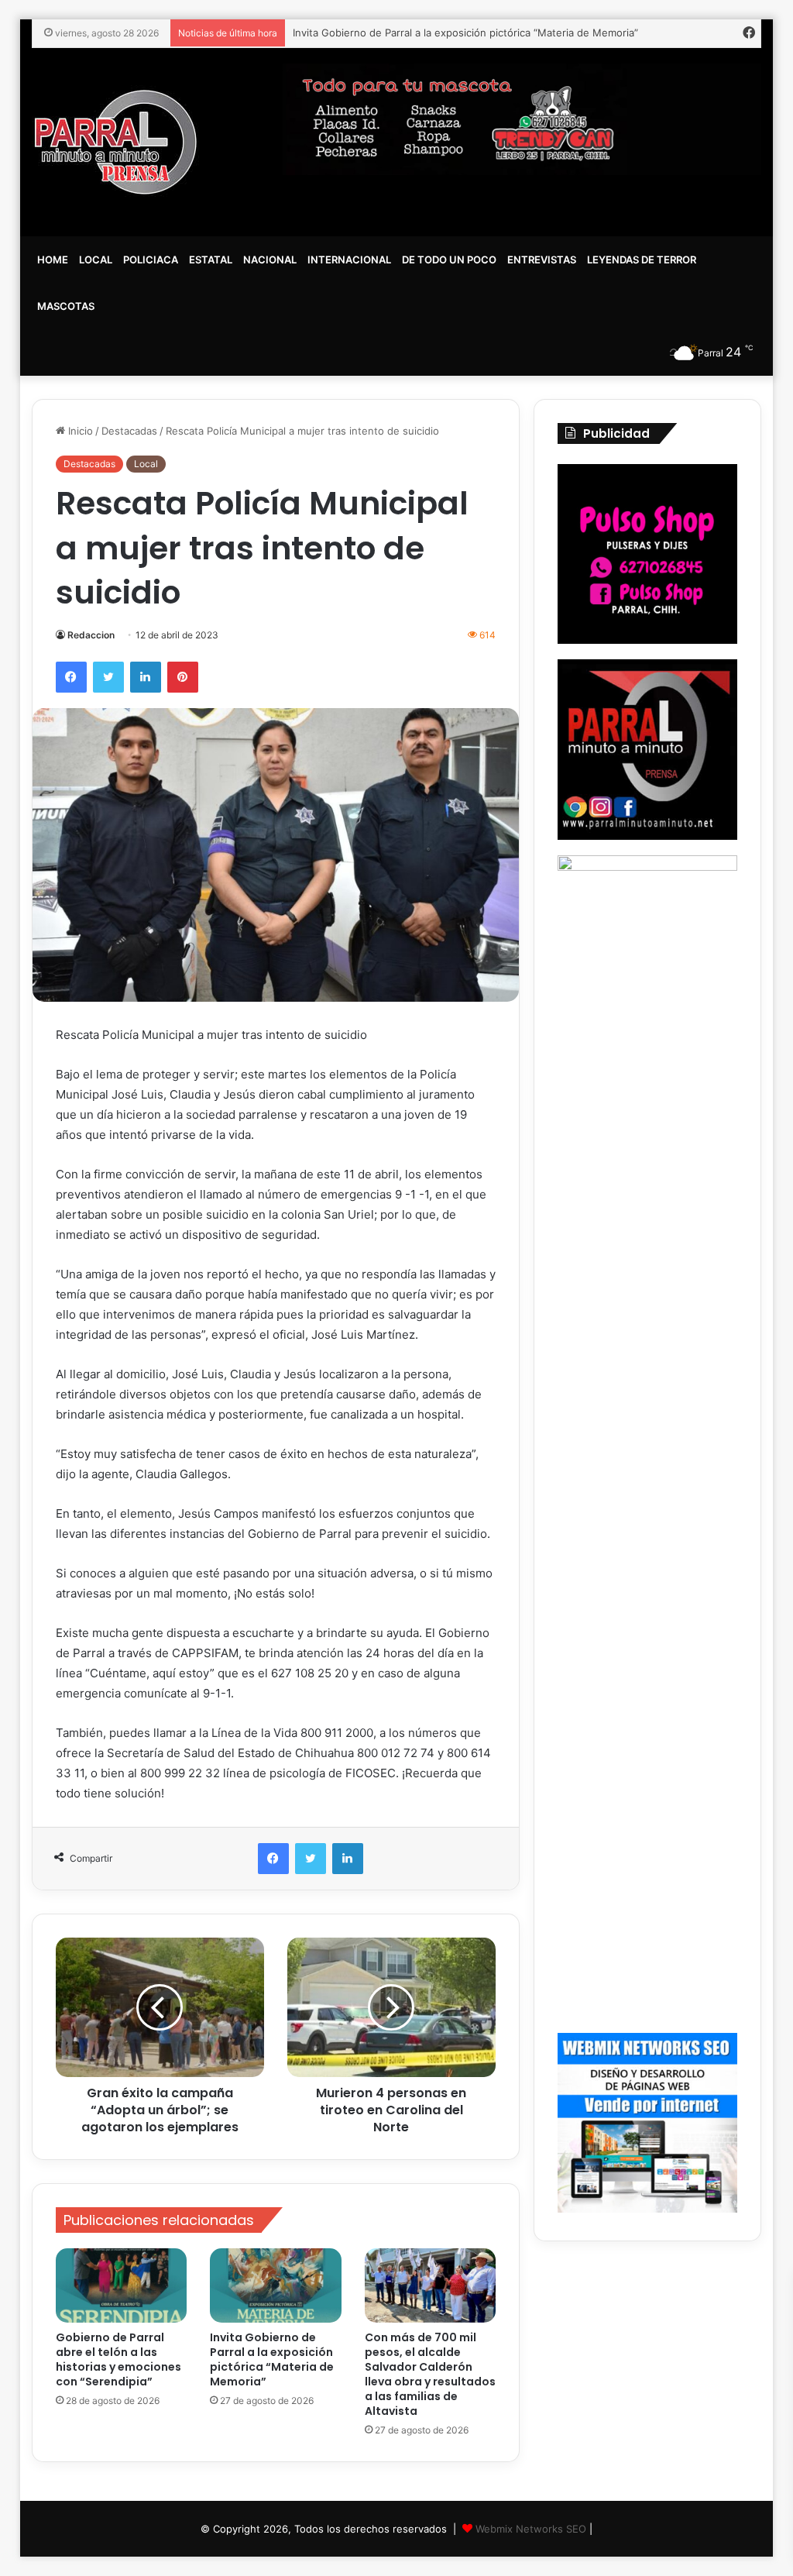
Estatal (211, 260)
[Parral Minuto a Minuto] (116, 142)
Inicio (79, 431)
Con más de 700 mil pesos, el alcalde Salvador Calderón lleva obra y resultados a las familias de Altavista (430, 2374)
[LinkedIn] (146, 677)
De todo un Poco (449, 260)
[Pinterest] (183, 677)
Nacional (270, 260)
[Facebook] (71, 677)
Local (96, 260)
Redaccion (91, 635)
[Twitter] (108, 677)
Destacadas (129, 431)
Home (53, 260)
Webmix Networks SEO (531, 2529)
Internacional (349, 260)
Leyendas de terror (642, 260)
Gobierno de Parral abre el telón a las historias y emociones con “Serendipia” (118, 2359)
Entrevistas (542, 260)
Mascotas (66, 306)
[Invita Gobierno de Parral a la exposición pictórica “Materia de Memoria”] (276, 2285)
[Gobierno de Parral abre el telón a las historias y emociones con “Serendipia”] (122, 2285)
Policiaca (151, 260)
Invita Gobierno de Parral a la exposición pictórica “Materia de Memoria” (272, 2359)
